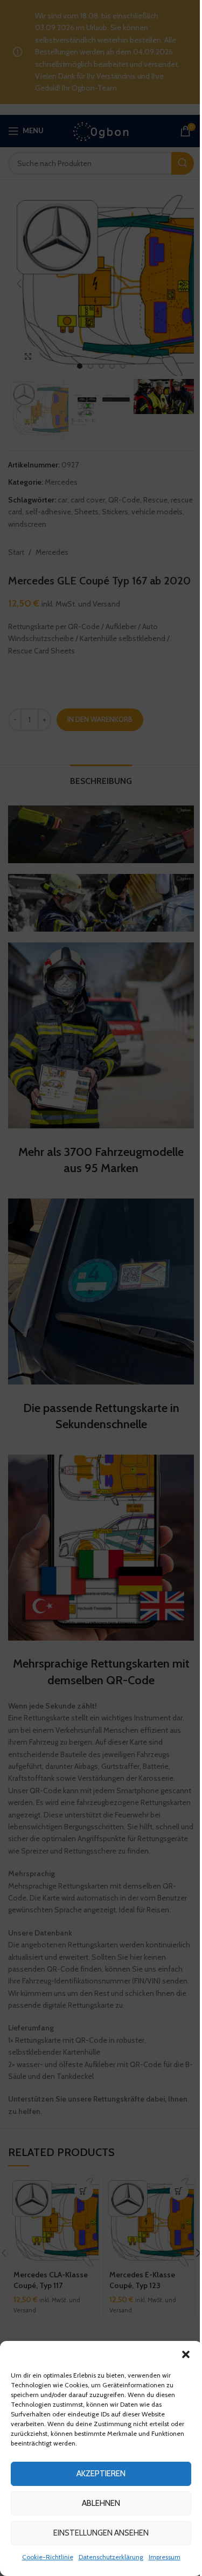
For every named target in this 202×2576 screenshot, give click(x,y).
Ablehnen (101, 2503)
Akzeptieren (101, 2474)
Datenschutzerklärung (111, 2557)
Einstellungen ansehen (101, 2533)
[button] (186, 2354)
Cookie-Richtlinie (48, 2557)
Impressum (165, 2557)
